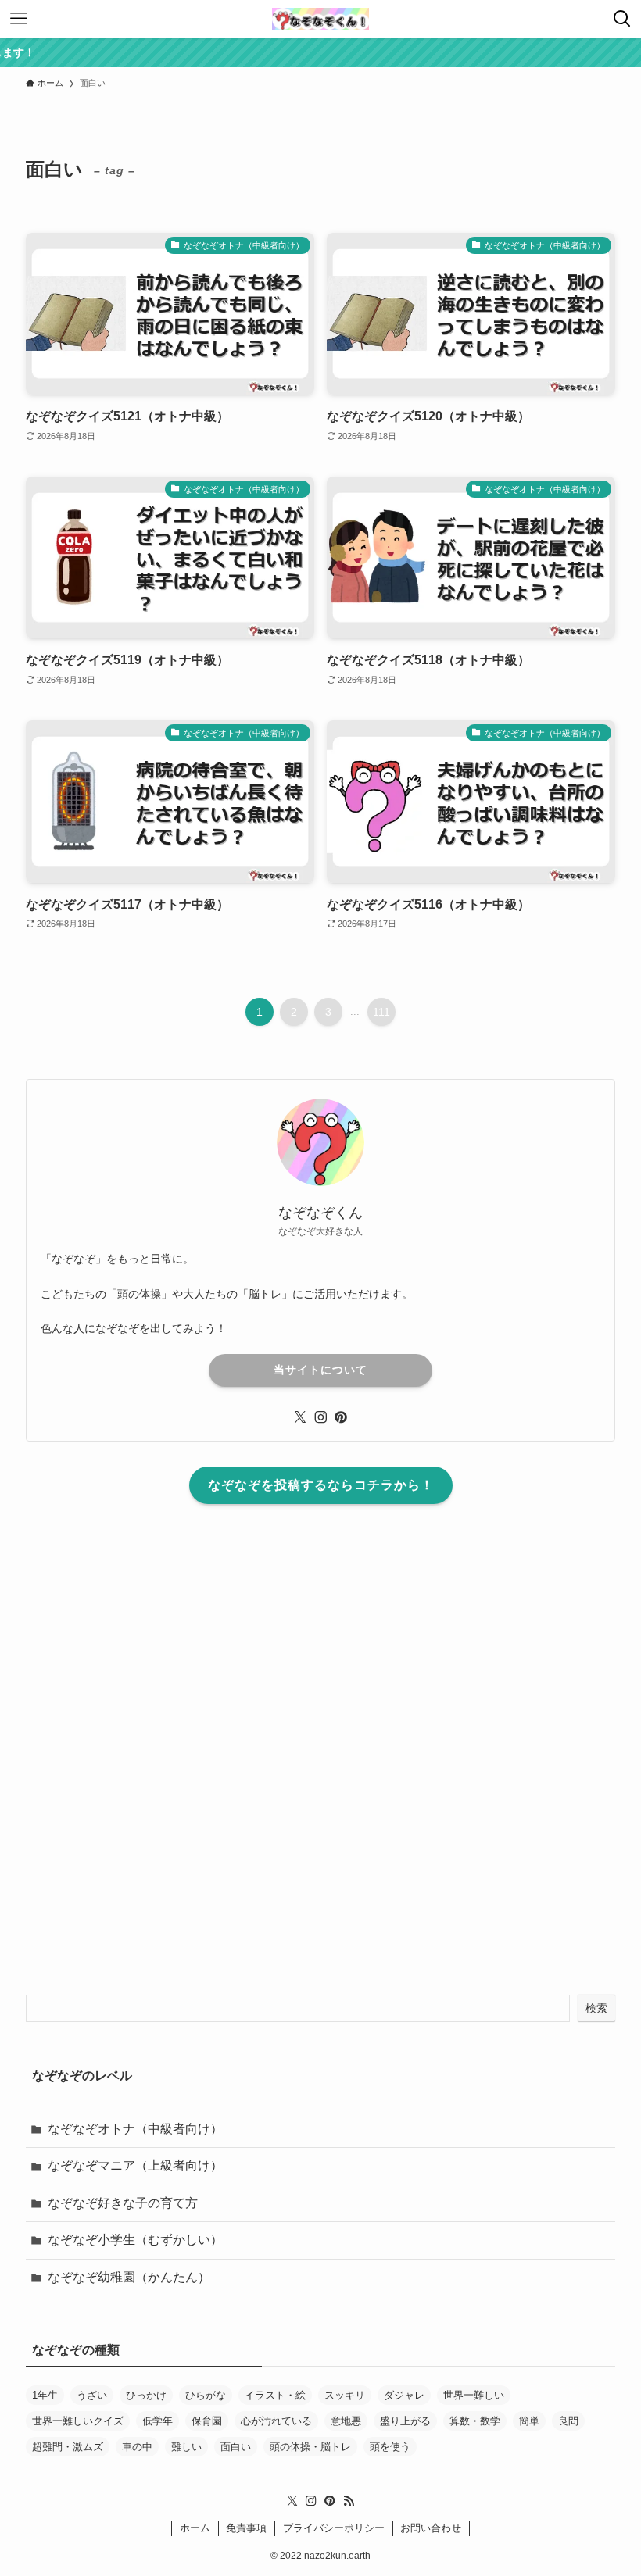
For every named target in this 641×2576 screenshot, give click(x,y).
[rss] (349, 2501)
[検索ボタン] (622, 19)
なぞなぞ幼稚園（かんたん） (129, 2277)
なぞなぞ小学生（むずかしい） (135, 2240)
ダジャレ (404, 2395)
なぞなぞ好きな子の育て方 (123, 2203)
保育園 (207, 2421)
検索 (596, 2008)
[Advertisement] (320, 1756)
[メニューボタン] (19, 19)
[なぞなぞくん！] (321, 19)
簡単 (529, 2421)
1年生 (45, 2395)
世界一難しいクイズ (78, 2421)
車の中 (137, 2447)
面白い (236, 2447)
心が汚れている (276, 2421)
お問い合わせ (431, 2528)
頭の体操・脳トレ (310, 2447)
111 (381, 1012)
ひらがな (206, 2395)
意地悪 (346, 2421)
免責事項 (246, 2528)
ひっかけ (146, 2395)
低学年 (158, 2421)
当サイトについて (320, 1370)
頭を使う (390, 2447)
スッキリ (345, 2395)
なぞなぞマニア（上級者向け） (135, 2165)
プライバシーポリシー (334, 2528)
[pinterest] (341, 1417)
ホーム (195, 2528)
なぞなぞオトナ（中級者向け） (135, 2129)
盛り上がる (405, 2421)
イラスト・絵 (275, 2395)
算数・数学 (475, 2421)
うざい (92, 2395)
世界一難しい (474, 2395)
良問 (568, 2421)
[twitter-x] (300, 1417)
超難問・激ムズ (68, 2447)
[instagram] (320, 1417)
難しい (186, 2447)
